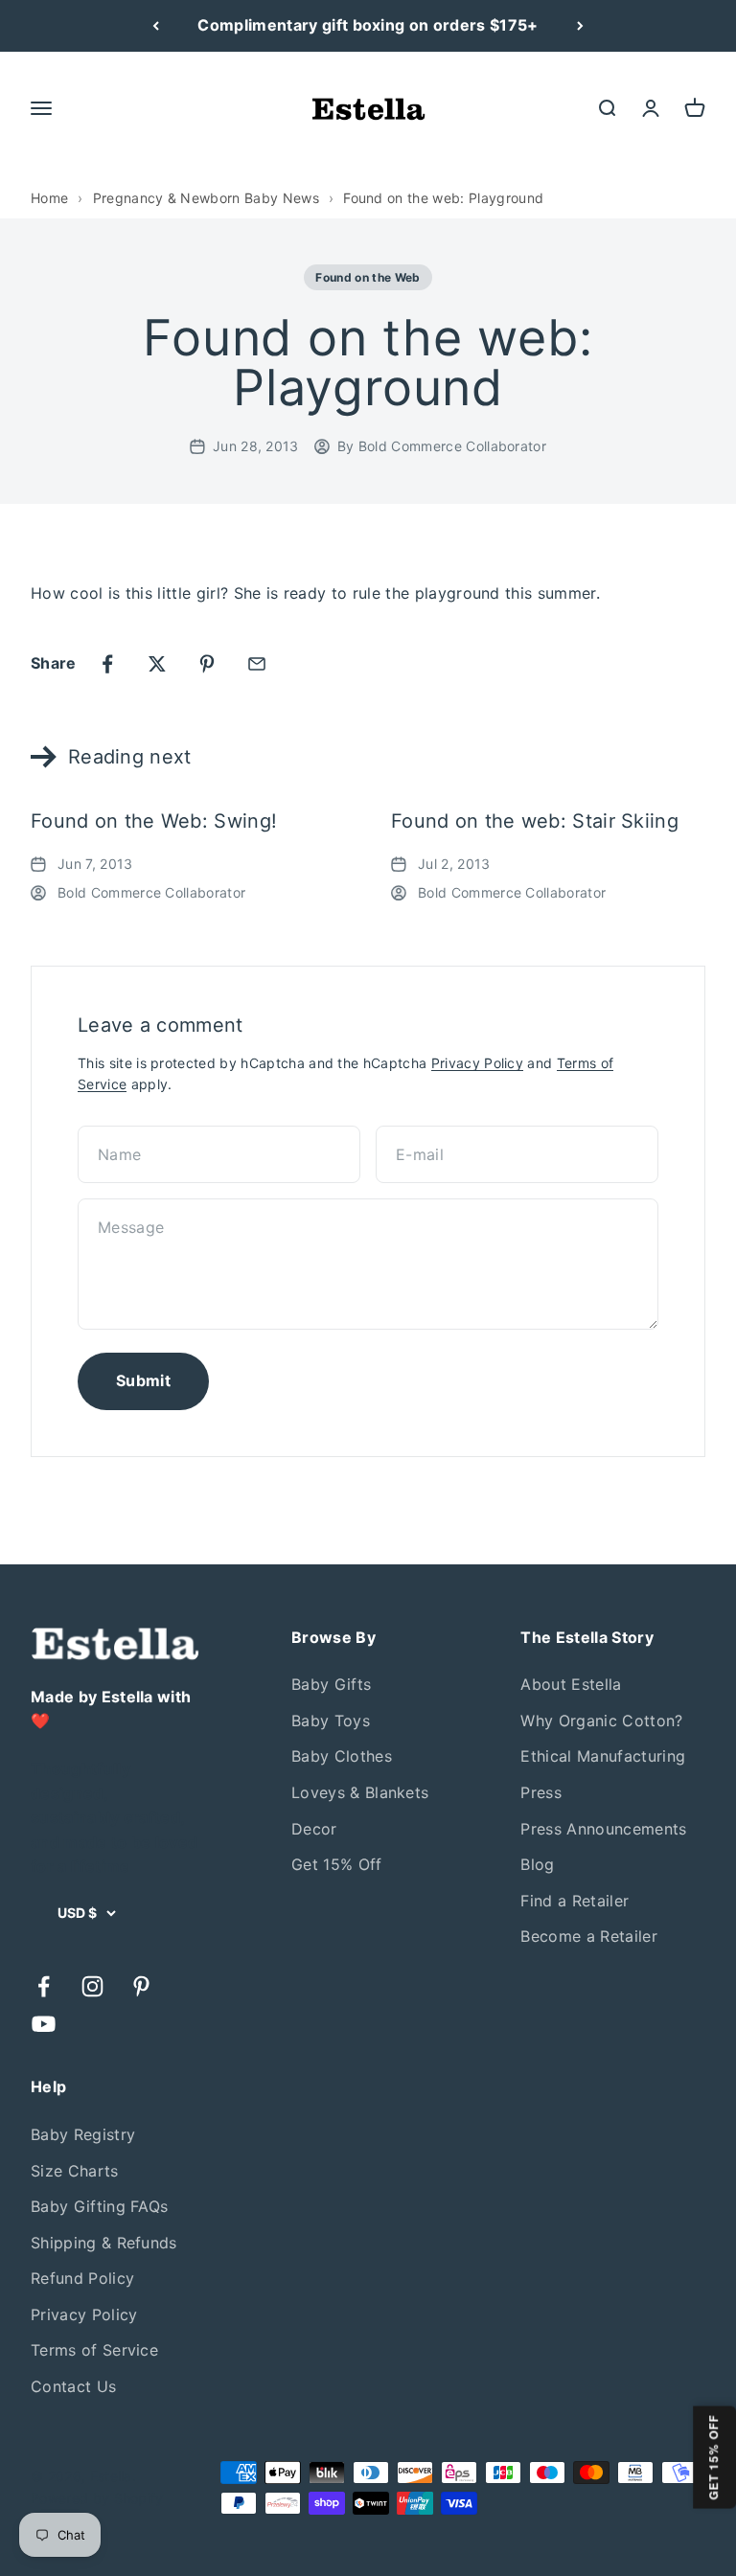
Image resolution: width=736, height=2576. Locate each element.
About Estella (571, 1684)
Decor (314, 1829)
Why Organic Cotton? (601, 1721)
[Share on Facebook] (107, 664)
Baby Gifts (331, 1684)
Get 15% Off (337, 1864)
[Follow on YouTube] (44, 2024)
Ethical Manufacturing (603, 1756)
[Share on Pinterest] (207, 664)
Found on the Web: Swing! (154, 821)
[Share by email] (257, 664)
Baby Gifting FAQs (99, 2206)
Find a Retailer (575, 1901)
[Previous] (156, 26)
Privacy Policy (477, 1063)
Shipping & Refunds (104, 2243)
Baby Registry (83, 2134)
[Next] (580, 26)
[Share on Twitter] (157, 664)
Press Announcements (603, 1829)
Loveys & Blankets (360, 1792)
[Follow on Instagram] (92, 1986)
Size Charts (75, 2171)
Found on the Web (368, 277)
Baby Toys (331, 1721)
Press (541, 1792)
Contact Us (73, 2386)
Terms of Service (94, 2350)
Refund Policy (82, 2278)
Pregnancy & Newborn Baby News (206, 198)
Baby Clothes (342, 1756)
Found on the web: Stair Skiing (535, 821)
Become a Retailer (588, 1936)
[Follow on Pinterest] (141, 1986)
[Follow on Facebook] (44, 1986)
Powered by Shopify (97, 2498)
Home (49, 198)
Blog (537, 1864)
